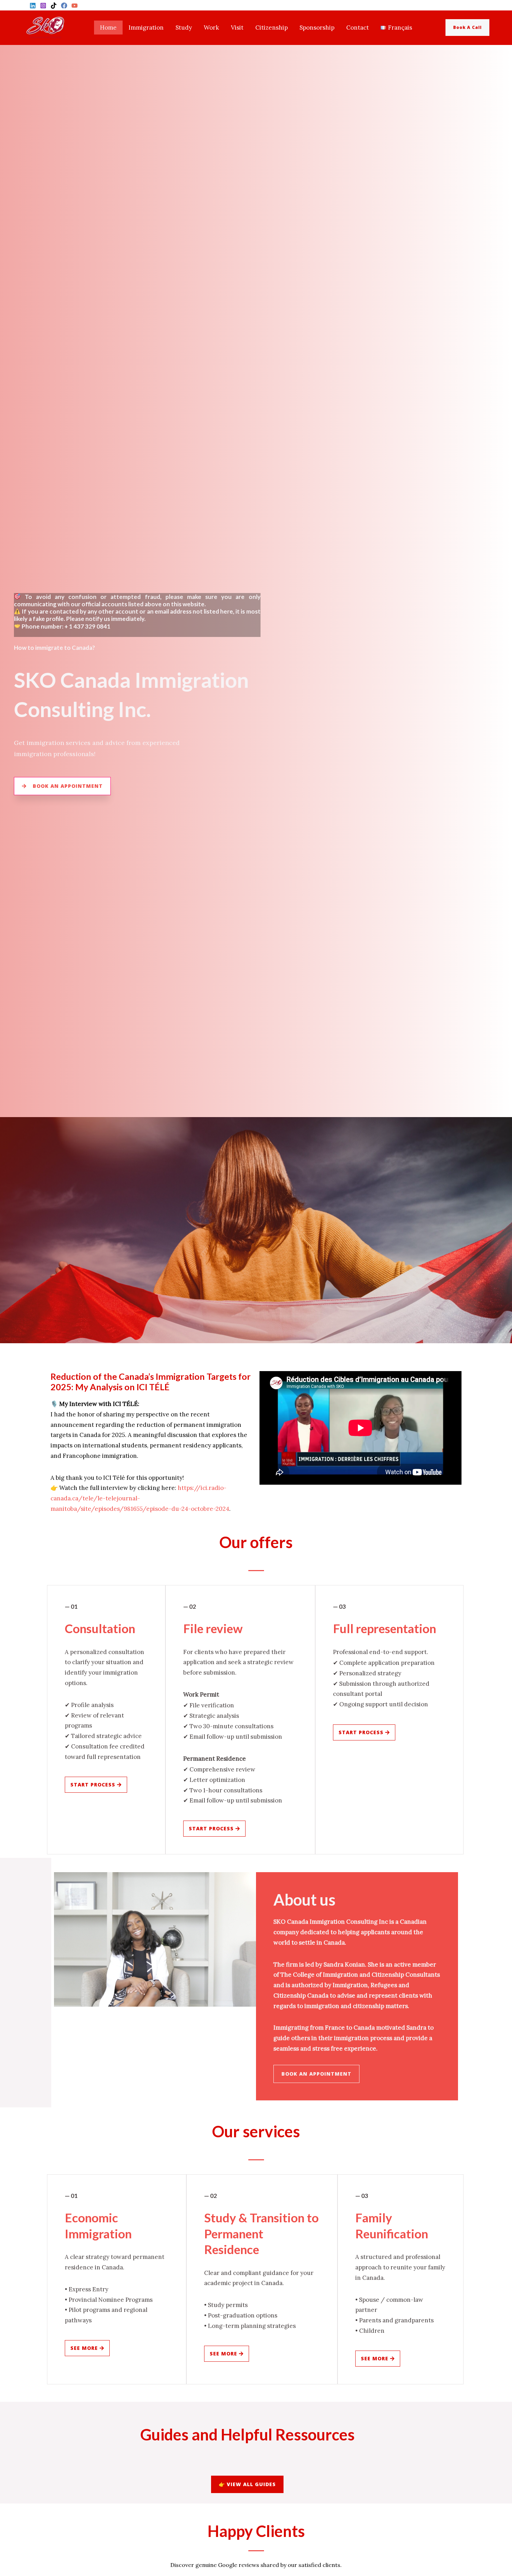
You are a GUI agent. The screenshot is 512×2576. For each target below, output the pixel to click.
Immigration (146, 28)
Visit (237, 28)
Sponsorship (317, 28)
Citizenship (271, 28)
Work (211, 28)
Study (184, 28)
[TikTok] (54, 6)
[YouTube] (75, 6)
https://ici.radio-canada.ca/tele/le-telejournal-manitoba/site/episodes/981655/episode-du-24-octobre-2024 (140, 1498)
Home (108, 28)
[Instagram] (43, 6)
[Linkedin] (33, 6)
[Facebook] (64, 6)
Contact (358, 28)
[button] (473, 28)
